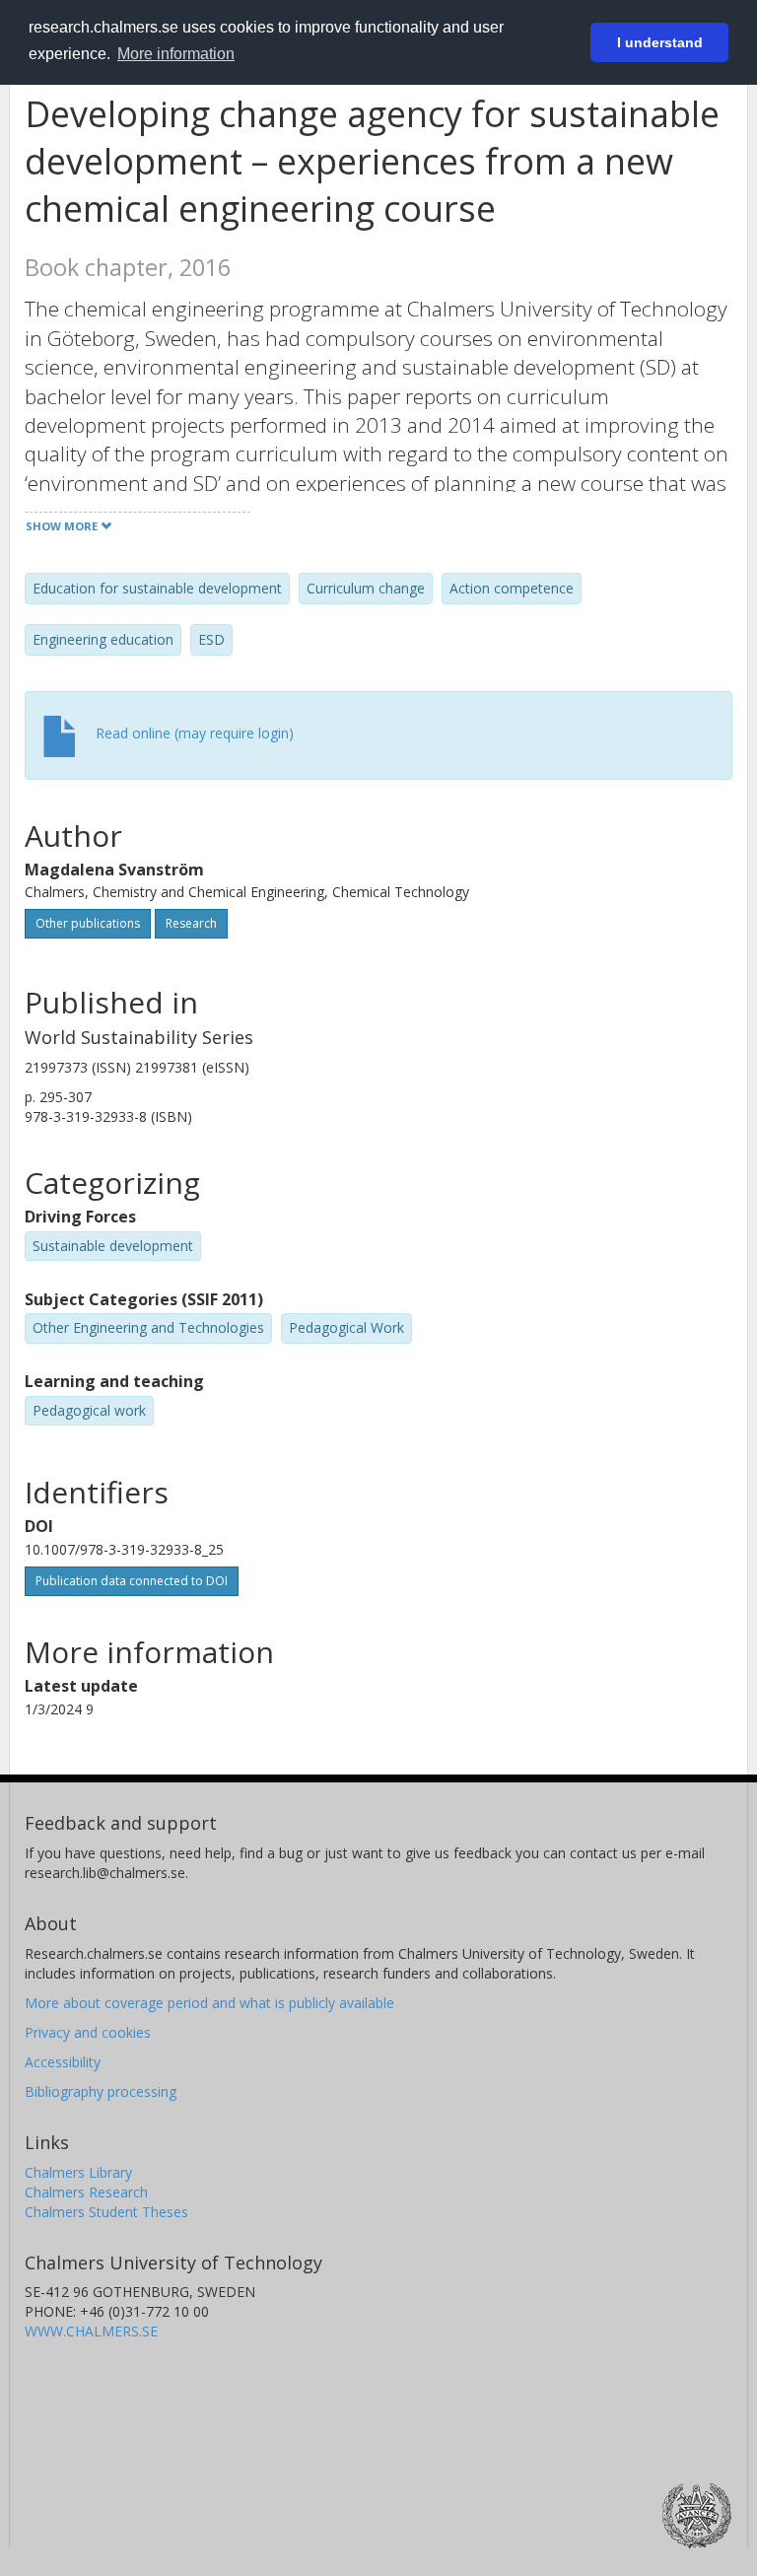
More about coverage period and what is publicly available (209, 2003)
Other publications (88, 923)
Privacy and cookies (88, 2032)
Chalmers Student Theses (106, 2212)
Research (191, 923)
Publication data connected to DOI (132, 1581)
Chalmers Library (78, 2172)
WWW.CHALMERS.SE (91, 2331)
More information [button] (176, 54)
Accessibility (63, 2062)
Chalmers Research (86, 2192)
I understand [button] (660, 42)
